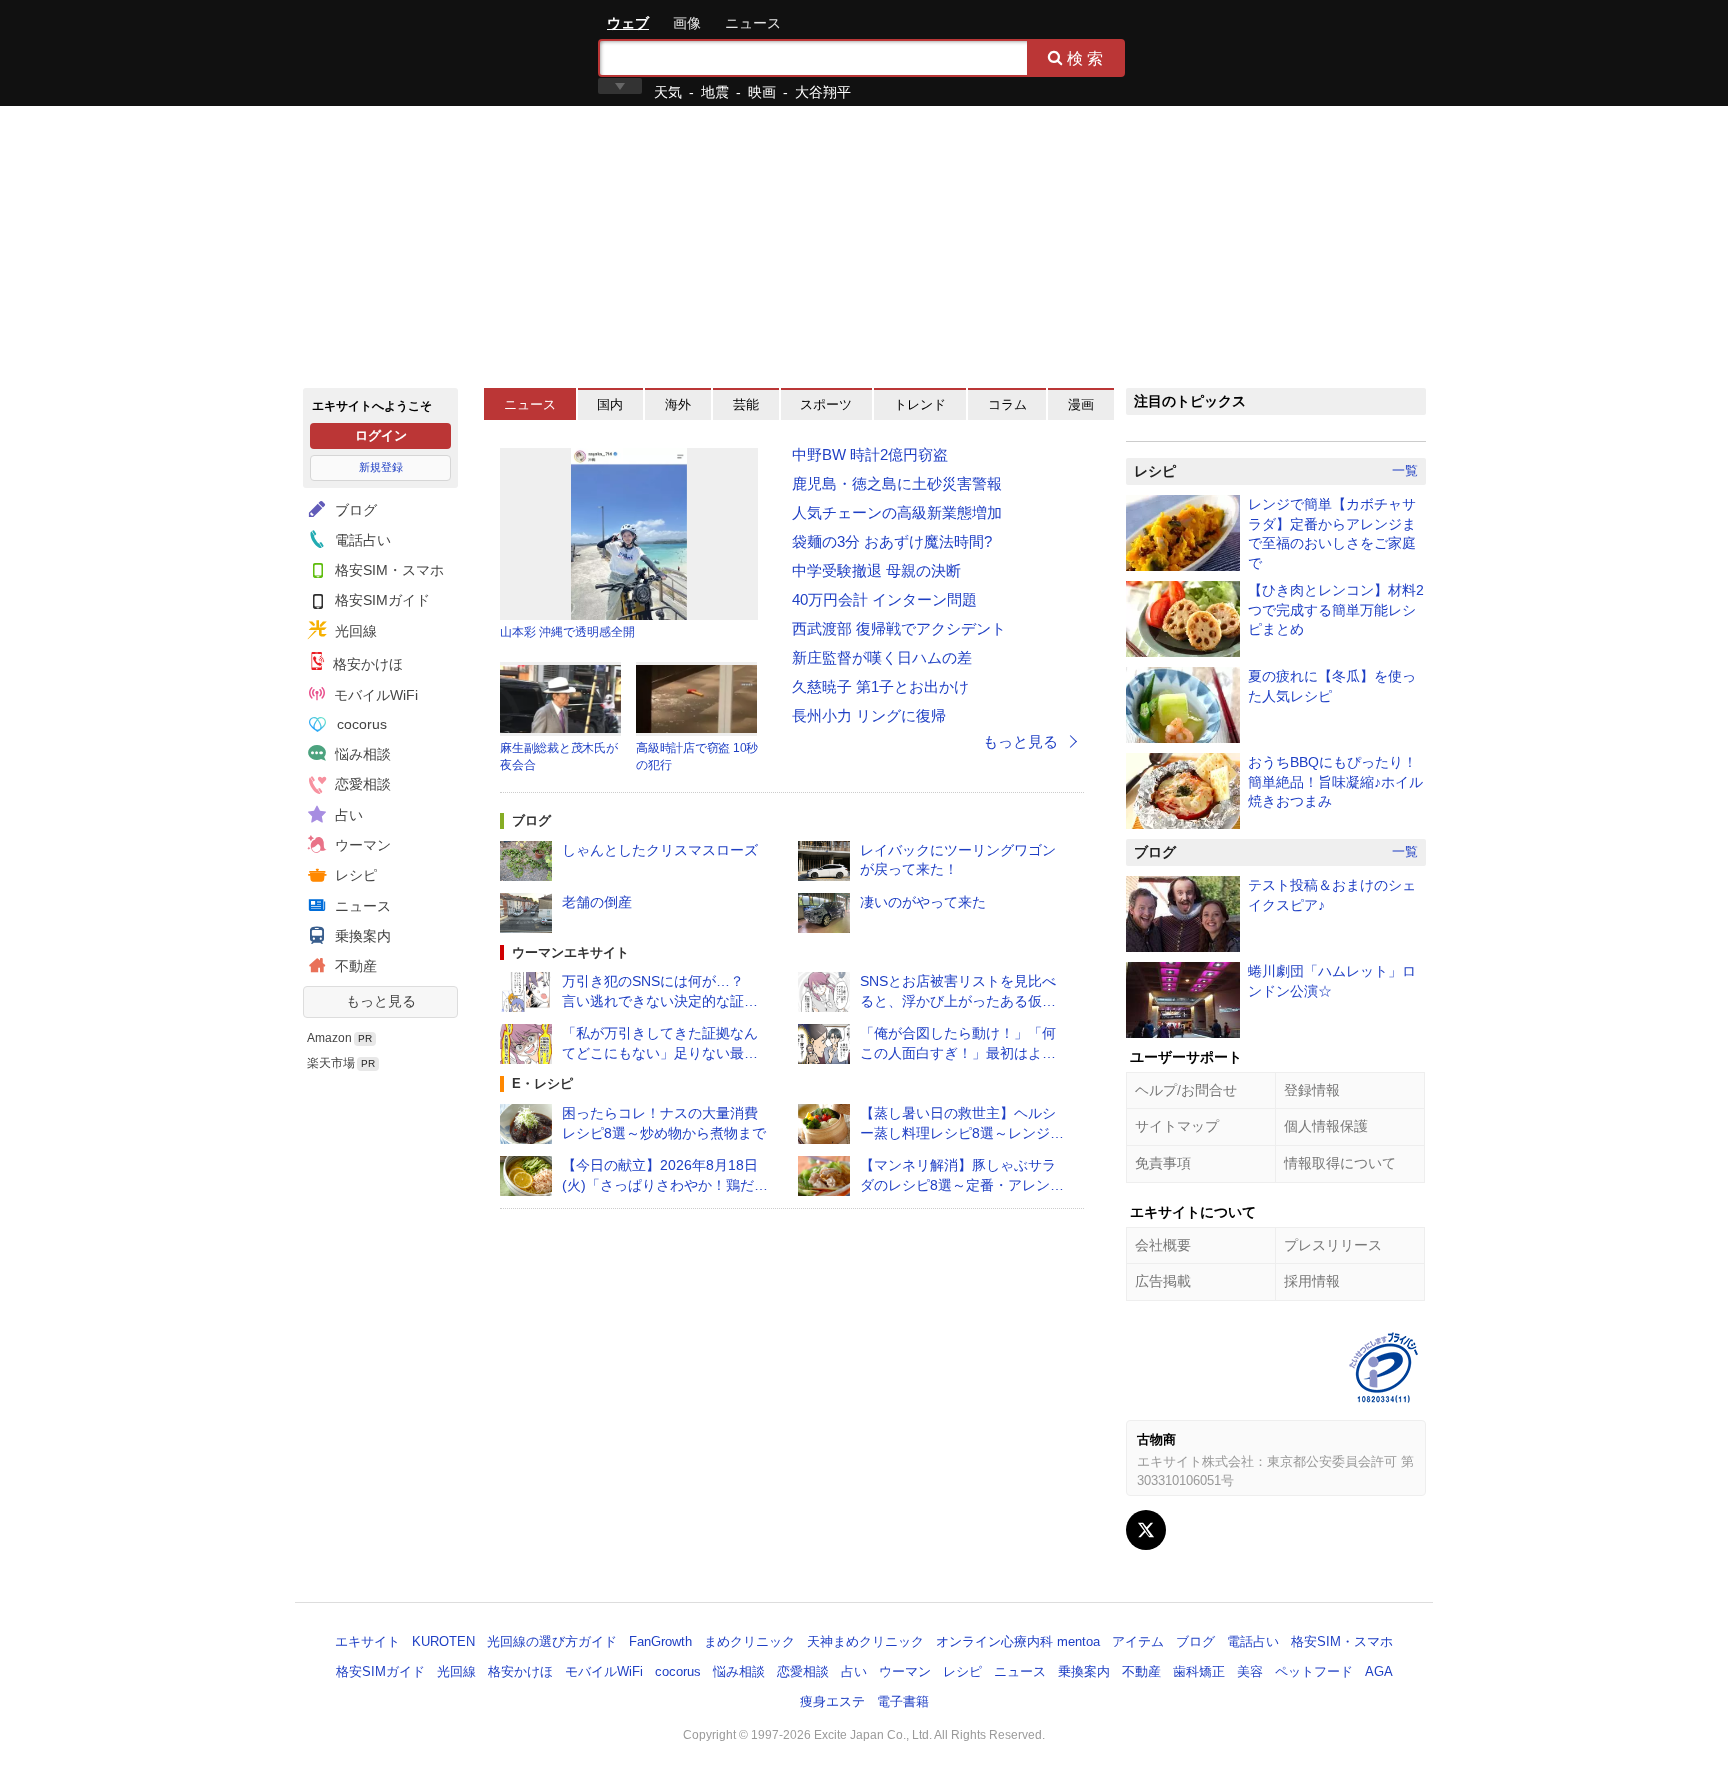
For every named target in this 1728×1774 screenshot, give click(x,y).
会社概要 (1163, 1245)
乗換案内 (361, 936)
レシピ (354, 875)
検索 (1087, 58)
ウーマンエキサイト (570, 952)
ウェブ (628, 23)
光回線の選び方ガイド (552, 1641)
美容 (1250, 1671)
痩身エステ (832, 1701)
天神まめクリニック (865, 1641)
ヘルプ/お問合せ (1186, 1090)
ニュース (753, 23)
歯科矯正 (1199, 1671)
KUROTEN (443, 1641)
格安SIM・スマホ (387, 570)
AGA (1379, 1671)
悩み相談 (361, 754)
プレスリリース (1333, 1245)
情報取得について (1340, 1163)
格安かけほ (366, 664)
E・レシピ (542, 1083)
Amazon (329, 1038)
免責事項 (1163, 1163)
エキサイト (375, 52)
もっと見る (381, 1001)
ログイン (381, 435)
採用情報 (1312, 1281)
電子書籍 (903, 1701)
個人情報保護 (1326, 1126)
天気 (668, 92)
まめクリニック (749, 1641)
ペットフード (1314, 1671)
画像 (687, 23)
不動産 (354, 966)
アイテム (1138, 1641)
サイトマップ (1177, 1126)
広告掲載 (1163, 1281)
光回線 (354, 631)
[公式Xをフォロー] (1146, 1530)
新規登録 (381, 467)
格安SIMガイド (380, 600)
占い (347, 815)
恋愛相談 (361, 784)
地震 (715, 92)
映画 (762, 92)
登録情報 (1312, 1090)
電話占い (361, 540)
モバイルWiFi (374, 695)
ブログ (354, 510)
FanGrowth (660, 1641)
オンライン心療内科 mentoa (1018, 1641)
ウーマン (361, 845)
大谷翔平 (823, 92)
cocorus (360, 724)
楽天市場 (331, 1063)
